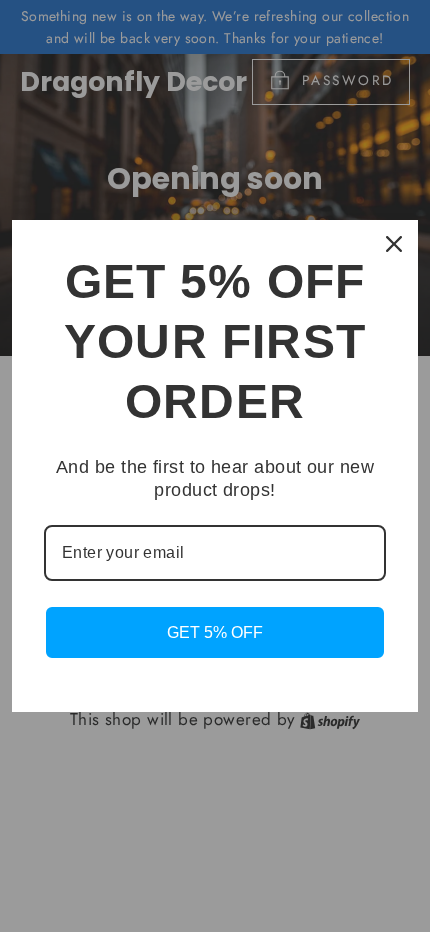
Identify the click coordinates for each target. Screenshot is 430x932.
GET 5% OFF (215, 632)
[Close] (394, 244)
